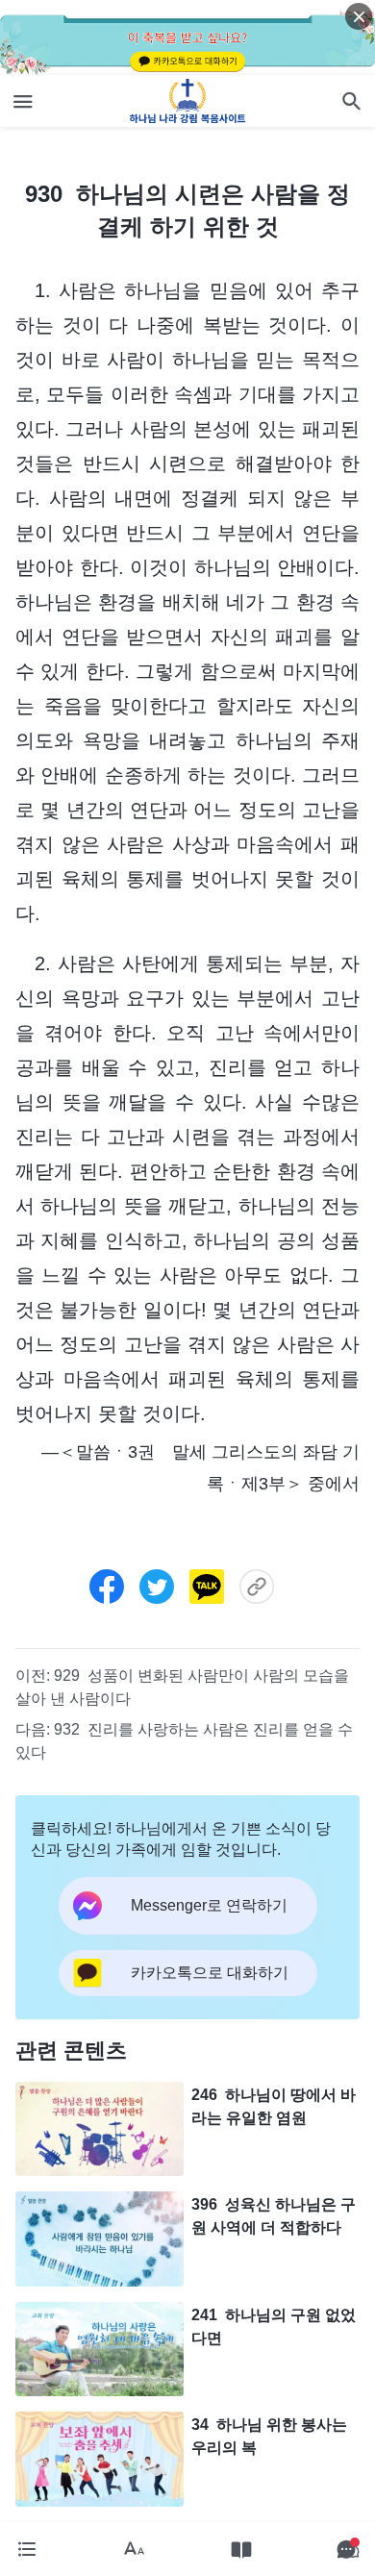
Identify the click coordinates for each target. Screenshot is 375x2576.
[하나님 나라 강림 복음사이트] (188, 101)
